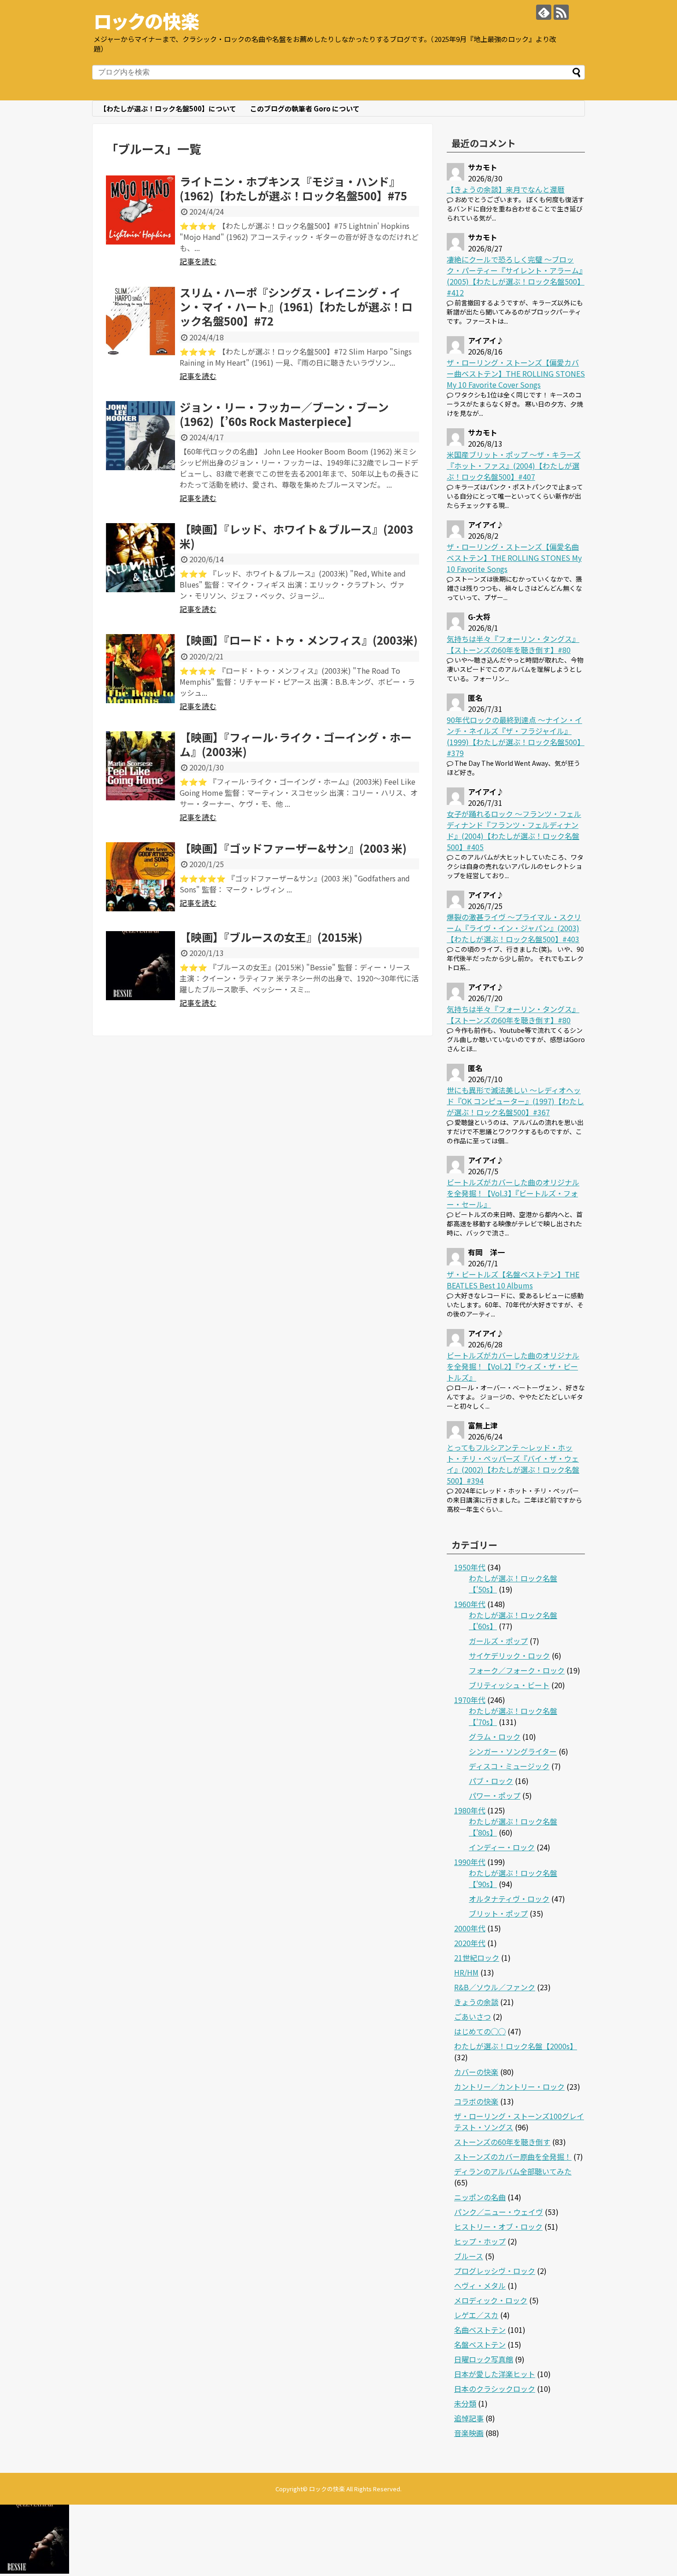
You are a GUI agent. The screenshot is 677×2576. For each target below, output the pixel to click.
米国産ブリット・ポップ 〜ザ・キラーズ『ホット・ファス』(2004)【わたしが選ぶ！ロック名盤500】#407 (514, 466)
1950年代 (470, 1567)
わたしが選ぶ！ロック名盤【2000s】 (516, 2046)
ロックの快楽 (146, 21)
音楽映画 (469, 2433)
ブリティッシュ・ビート (509, 1685)
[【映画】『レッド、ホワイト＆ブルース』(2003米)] (140, 558)
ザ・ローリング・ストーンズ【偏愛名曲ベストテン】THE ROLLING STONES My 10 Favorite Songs (514, 558)
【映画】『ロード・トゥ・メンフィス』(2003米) (299, 640)
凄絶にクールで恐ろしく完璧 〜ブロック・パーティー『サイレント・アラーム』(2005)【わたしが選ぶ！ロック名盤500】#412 (516, 276)
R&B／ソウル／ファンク (495, 1987)
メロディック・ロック (491, 2300)
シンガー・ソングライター (513, 1751)
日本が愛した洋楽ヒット (495, 2374)
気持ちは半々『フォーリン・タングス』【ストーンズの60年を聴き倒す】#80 (513, 644)
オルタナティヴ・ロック (509, 1899)
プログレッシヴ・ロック (495, 2271)
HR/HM (466, 1972)
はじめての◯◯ (480, 2031)
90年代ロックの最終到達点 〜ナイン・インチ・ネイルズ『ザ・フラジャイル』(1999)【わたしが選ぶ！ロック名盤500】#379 (516, 736)
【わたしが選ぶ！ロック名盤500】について (168, 108)
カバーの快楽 (476, 2072)
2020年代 (470, 1943)
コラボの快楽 (476, 2101)
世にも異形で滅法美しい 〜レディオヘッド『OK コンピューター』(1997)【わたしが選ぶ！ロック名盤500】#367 (515, 1101)
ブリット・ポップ (498, 1913)
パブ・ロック (491, 1781)
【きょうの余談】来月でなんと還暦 (506, 189)
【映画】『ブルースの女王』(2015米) (271, 937)
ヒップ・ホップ (480, 2241)
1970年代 (470, 1700)
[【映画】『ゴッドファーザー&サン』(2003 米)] (140, 877)
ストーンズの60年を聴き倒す (502, 2142)
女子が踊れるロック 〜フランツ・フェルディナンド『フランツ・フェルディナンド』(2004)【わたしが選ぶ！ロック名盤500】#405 (514, 830)
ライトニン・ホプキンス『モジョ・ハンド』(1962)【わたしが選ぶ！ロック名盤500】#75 (293, 188)
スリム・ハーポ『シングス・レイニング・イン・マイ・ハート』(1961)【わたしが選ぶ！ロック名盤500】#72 (296, 306)
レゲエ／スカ (476, 2315)
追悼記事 (469, 2418)
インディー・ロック (502, 1847)
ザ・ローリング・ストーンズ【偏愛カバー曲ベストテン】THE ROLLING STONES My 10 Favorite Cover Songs (516, 373)
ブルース (469, 2256)
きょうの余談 (476, 2002)
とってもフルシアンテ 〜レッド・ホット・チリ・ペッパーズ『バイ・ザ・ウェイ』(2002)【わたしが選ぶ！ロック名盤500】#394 (513, 1464)
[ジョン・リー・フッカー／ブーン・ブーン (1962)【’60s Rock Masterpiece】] (140, 436)
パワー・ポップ (495, 1795)
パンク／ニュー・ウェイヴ (499, 2212)
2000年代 (470, 1928)
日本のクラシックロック (495, 2389)
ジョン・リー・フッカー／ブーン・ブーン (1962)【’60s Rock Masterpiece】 (284, 414)
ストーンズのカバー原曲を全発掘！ (513, 2156)
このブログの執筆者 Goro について (305, 108)
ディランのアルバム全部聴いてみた (513, 2171)
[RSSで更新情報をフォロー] (561, 12)
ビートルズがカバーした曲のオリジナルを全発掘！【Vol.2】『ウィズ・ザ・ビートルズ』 (513, 1366)
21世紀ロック (477, 1958)
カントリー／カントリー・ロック (509, 2086)
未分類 (465, 2403)
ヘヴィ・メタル (480, 2285)
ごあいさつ (473, 2017)
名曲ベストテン (480, 2330)
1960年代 (470, 1604)
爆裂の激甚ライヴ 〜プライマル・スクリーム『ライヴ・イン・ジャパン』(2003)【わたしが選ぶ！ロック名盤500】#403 (514, 928)
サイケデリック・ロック (509, 1655)
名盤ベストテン (480, 2344)
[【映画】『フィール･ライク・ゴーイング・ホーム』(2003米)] (140, 766)
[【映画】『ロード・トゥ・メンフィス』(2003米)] (140, 669)
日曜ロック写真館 (484, 2359)
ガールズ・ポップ (498, 1641)
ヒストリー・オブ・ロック (498, 2226)
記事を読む (198, 261)
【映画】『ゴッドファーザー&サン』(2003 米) (293, 848)
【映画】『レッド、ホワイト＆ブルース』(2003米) (296, 536)
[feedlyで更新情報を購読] (544, 12)
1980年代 (470, 1810)
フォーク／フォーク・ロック (517, 1670)
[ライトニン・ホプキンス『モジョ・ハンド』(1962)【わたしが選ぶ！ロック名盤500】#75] (140, 210)
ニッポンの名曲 (480, 2197)
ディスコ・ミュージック (509, 1766)
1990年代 (470, 1862)
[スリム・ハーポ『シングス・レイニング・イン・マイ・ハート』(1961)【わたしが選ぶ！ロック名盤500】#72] (140, 321)
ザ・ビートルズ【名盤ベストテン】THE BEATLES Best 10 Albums (513, 1280)
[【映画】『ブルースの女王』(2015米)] (140, 966)
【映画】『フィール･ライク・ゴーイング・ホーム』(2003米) (296, 744)
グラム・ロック (495, 1737)
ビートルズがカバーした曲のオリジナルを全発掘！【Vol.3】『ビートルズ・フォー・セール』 (513, 1193)
